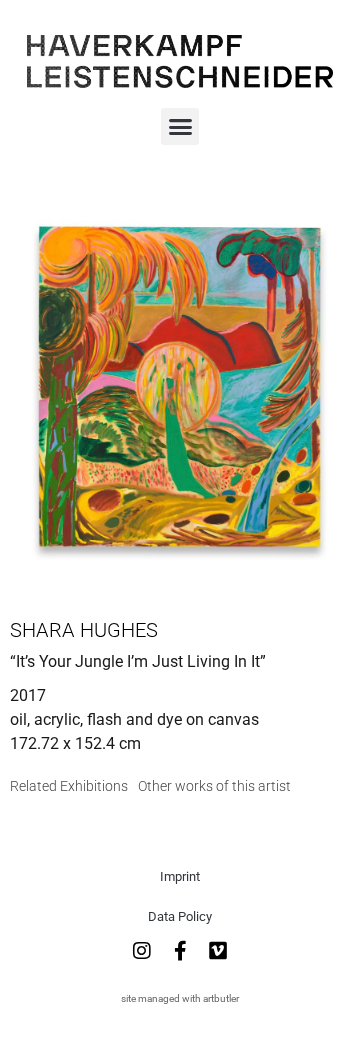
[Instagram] (142, 951)
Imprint (180, 876)
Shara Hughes (84, 630)
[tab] (69, 786)
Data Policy (180, 916)
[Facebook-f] (180, 951)
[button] (180, 127)
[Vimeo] (218, 951)
